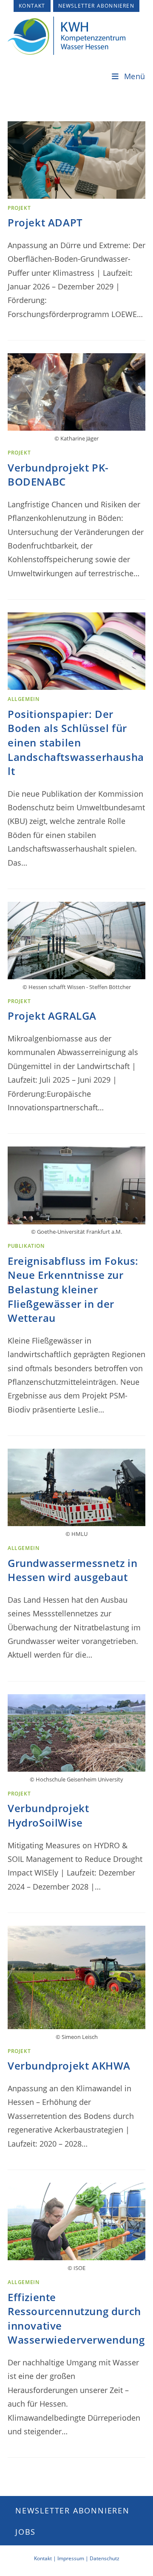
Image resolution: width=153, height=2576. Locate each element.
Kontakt (32, 6)
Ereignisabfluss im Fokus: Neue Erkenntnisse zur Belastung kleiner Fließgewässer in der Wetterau (73, 1289)
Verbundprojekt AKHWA (69, 2066)
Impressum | (74, 2558)
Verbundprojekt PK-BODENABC (58, 475)
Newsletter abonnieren (96, 6)
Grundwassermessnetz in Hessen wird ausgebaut (72, 1570)
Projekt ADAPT (45, 222)
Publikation (26, 1246)
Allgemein (23, 699)
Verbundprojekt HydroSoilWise (48, 1815)
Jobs (25, 2532)
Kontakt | (46, 2558)
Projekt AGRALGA (52, 1016)
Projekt (19, 208)
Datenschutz (105, 2558)
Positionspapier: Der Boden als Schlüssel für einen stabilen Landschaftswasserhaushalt (76, 742)
